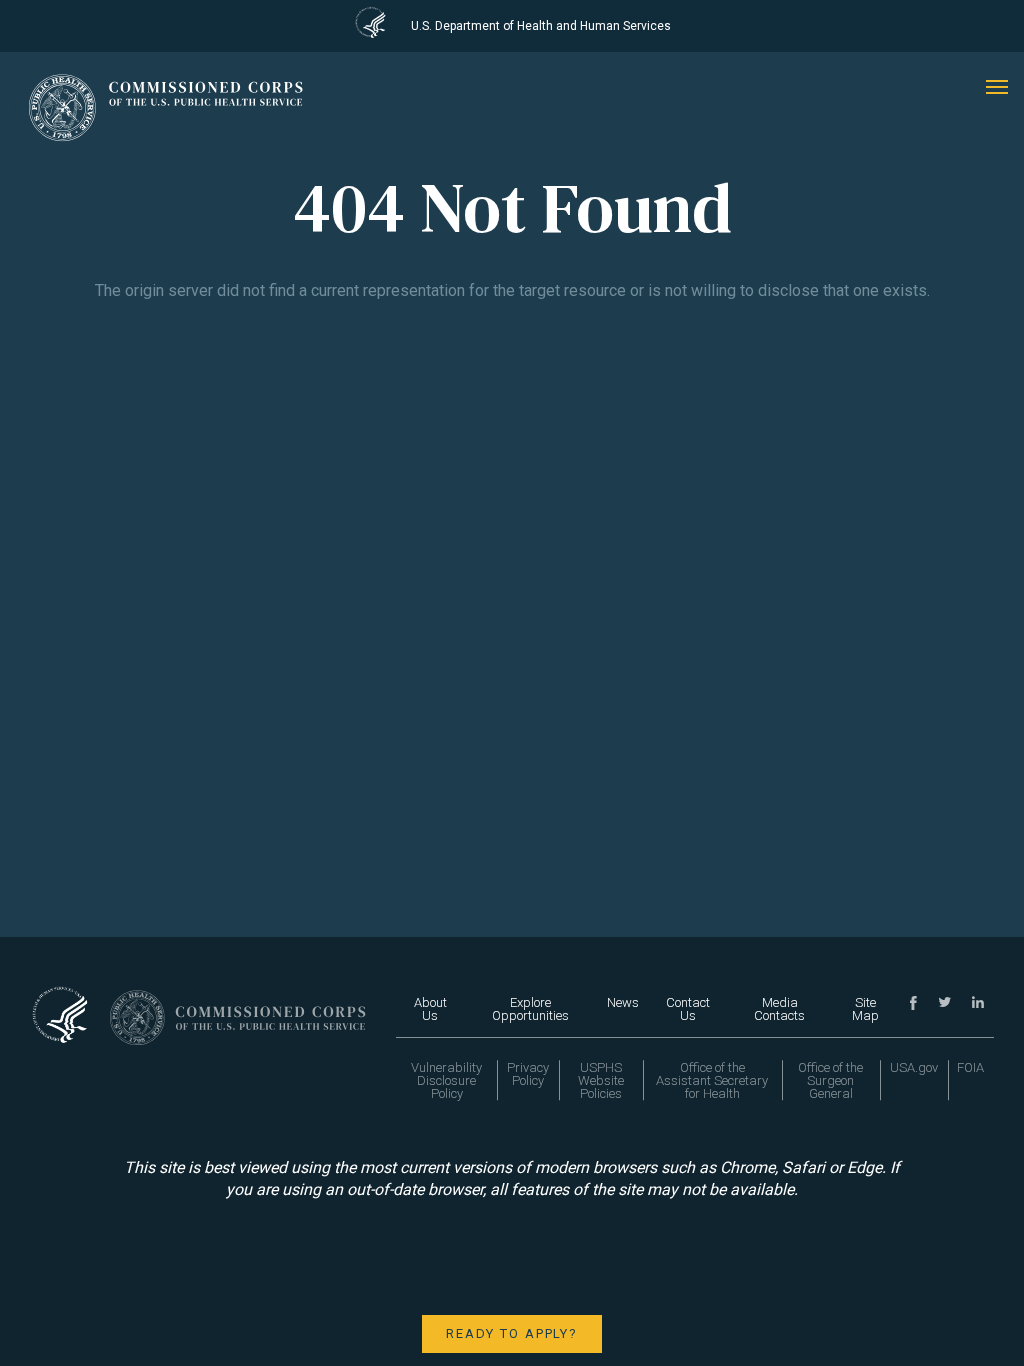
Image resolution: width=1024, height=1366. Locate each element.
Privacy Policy (528, 1074)
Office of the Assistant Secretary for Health (712, 1080)
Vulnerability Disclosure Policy (446, 1080)
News (623, 1002)
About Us (430, 1009)
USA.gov (914, 1067)
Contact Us (688, 1009)
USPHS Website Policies (601, 1080)
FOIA (970, 1067)
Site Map (865, 1009)
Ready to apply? (512, 1333)
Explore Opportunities (530, 1009)
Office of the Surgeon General (830, 1080)
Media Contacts (779, 1009)
